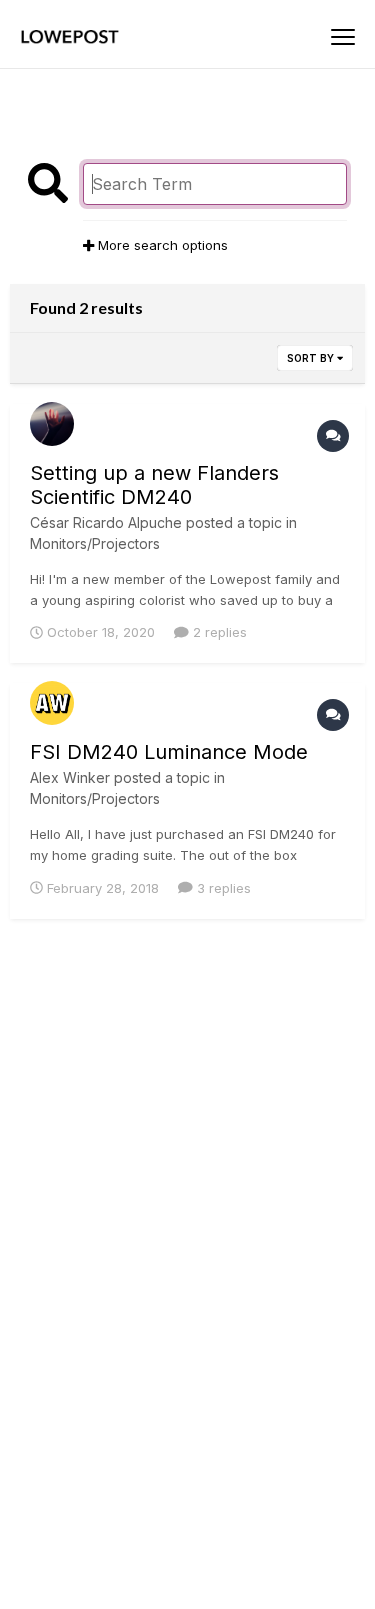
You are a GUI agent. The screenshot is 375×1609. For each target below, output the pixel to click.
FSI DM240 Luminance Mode (169, 752)
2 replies (218, 632)
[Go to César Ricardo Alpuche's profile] (52, 424)
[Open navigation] (343, 37)
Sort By (312, 358)
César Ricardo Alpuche (106, 522)
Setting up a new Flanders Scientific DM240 (154, 485)
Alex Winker (70, 777)
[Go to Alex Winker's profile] (52, 703)
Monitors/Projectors (95, 543)
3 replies (222, 888)
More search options (161, 245)
